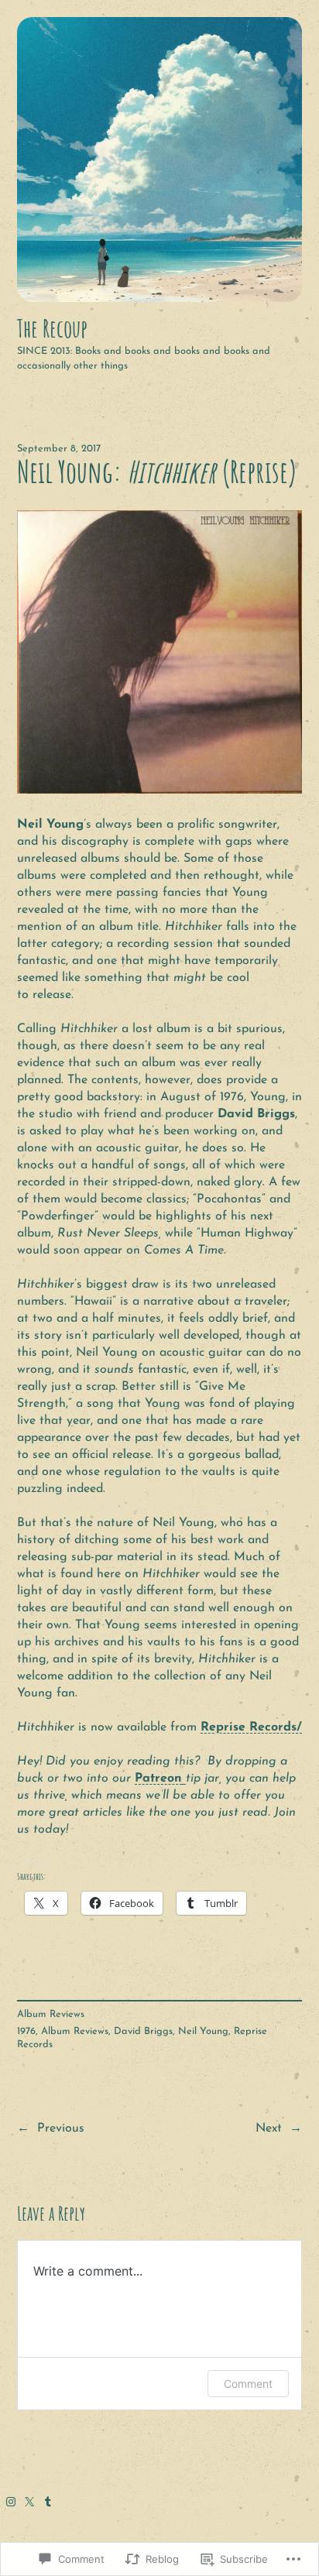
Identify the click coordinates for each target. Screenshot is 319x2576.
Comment (248, 2384)
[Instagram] (11, 2502)
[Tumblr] (48, 2502)
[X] (29, 2502)
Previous (61, 2128)
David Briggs (143, 2031)
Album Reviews (51, 2014)
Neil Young (203, 2031)
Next (269, 2128)
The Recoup (52, 328)
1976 (26, 2031)
